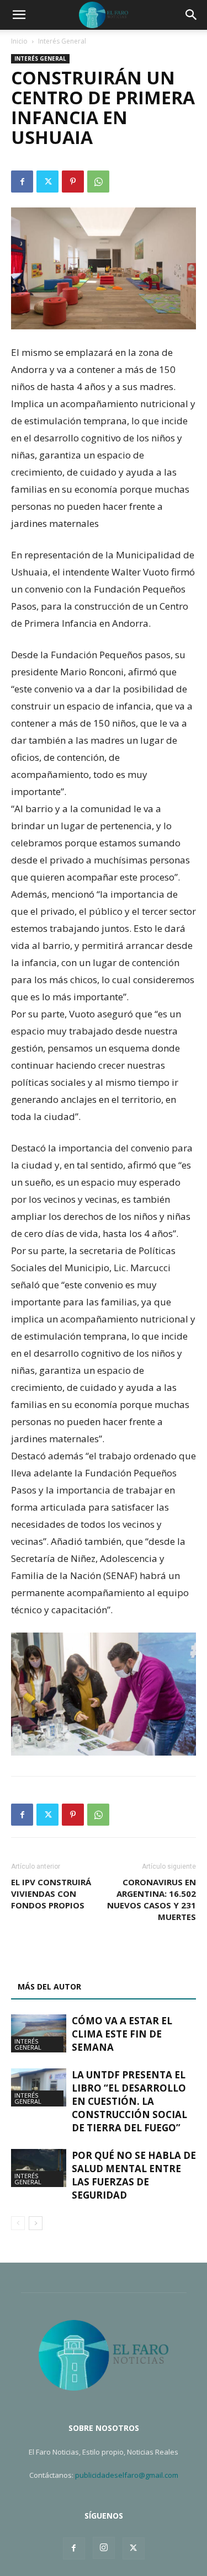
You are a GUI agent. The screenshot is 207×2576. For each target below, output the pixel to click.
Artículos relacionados (71, 1961)
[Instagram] (104, 2548)
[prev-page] (18, 2223)
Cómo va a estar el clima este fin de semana (122, 2034)
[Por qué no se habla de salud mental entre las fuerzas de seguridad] (39, 2168)
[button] (19, 15)
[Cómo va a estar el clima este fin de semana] (39, 2033)
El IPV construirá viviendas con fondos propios (51, 1894)
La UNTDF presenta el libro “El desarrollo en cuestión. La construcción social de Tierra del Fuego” (129, 2101)
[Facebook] (22, 182)
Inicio (19, 41)
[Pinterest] (73, 182)
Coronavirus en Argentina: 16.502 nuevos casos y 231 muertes (152, 1899)
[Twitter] (47, 182)
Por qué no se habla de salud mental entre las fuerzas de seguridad (134, 2175)
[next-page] (36, 2223)
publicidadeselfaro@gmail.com (127, 2475)
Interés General (62, 41)
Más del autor (49, 1986)
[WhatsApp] (98, 182)
